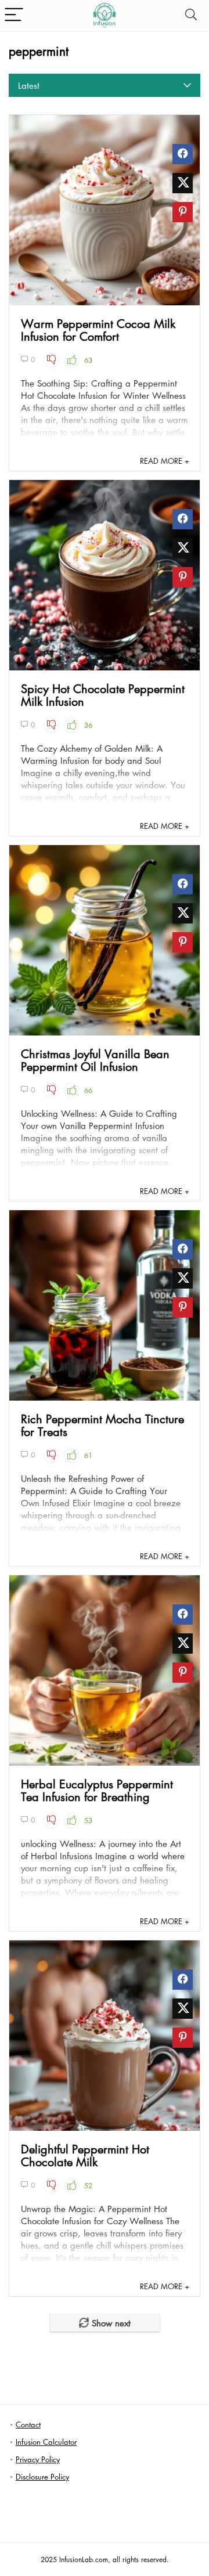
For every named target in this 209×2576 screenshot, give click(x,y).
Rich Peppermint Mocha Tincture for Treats (102, 1425)
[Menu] (14, 15)
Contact (28, 2424)
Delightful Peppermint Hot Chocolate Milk (85, 2155)
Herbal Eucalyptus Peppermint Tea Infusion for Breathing (97, 1790)
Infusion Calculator (46, 2442)
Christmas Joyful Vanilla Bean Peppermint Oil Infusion (95, 1060)
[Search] (191, 15)
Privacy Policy (38, 2459)
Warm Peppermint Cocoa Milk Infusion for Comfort (98, 330)
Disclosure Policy (42, 2476)
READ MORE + (165, 461)
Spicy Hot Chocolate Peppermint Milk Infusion (103, 695)
